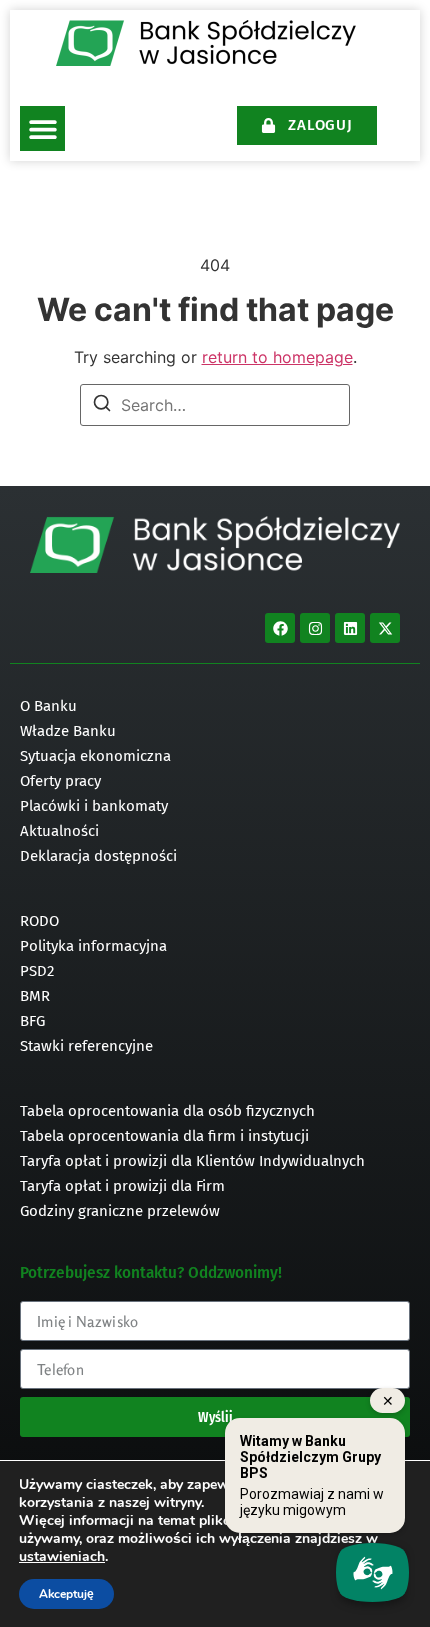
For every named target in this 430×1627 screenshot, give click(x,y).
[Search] (102, 406)
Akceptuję (66, 1594)
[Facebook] (280, 628)
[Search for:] (215, 405)
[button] (42, 128)
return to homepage (277, 357)
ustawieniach (62, 1557)
